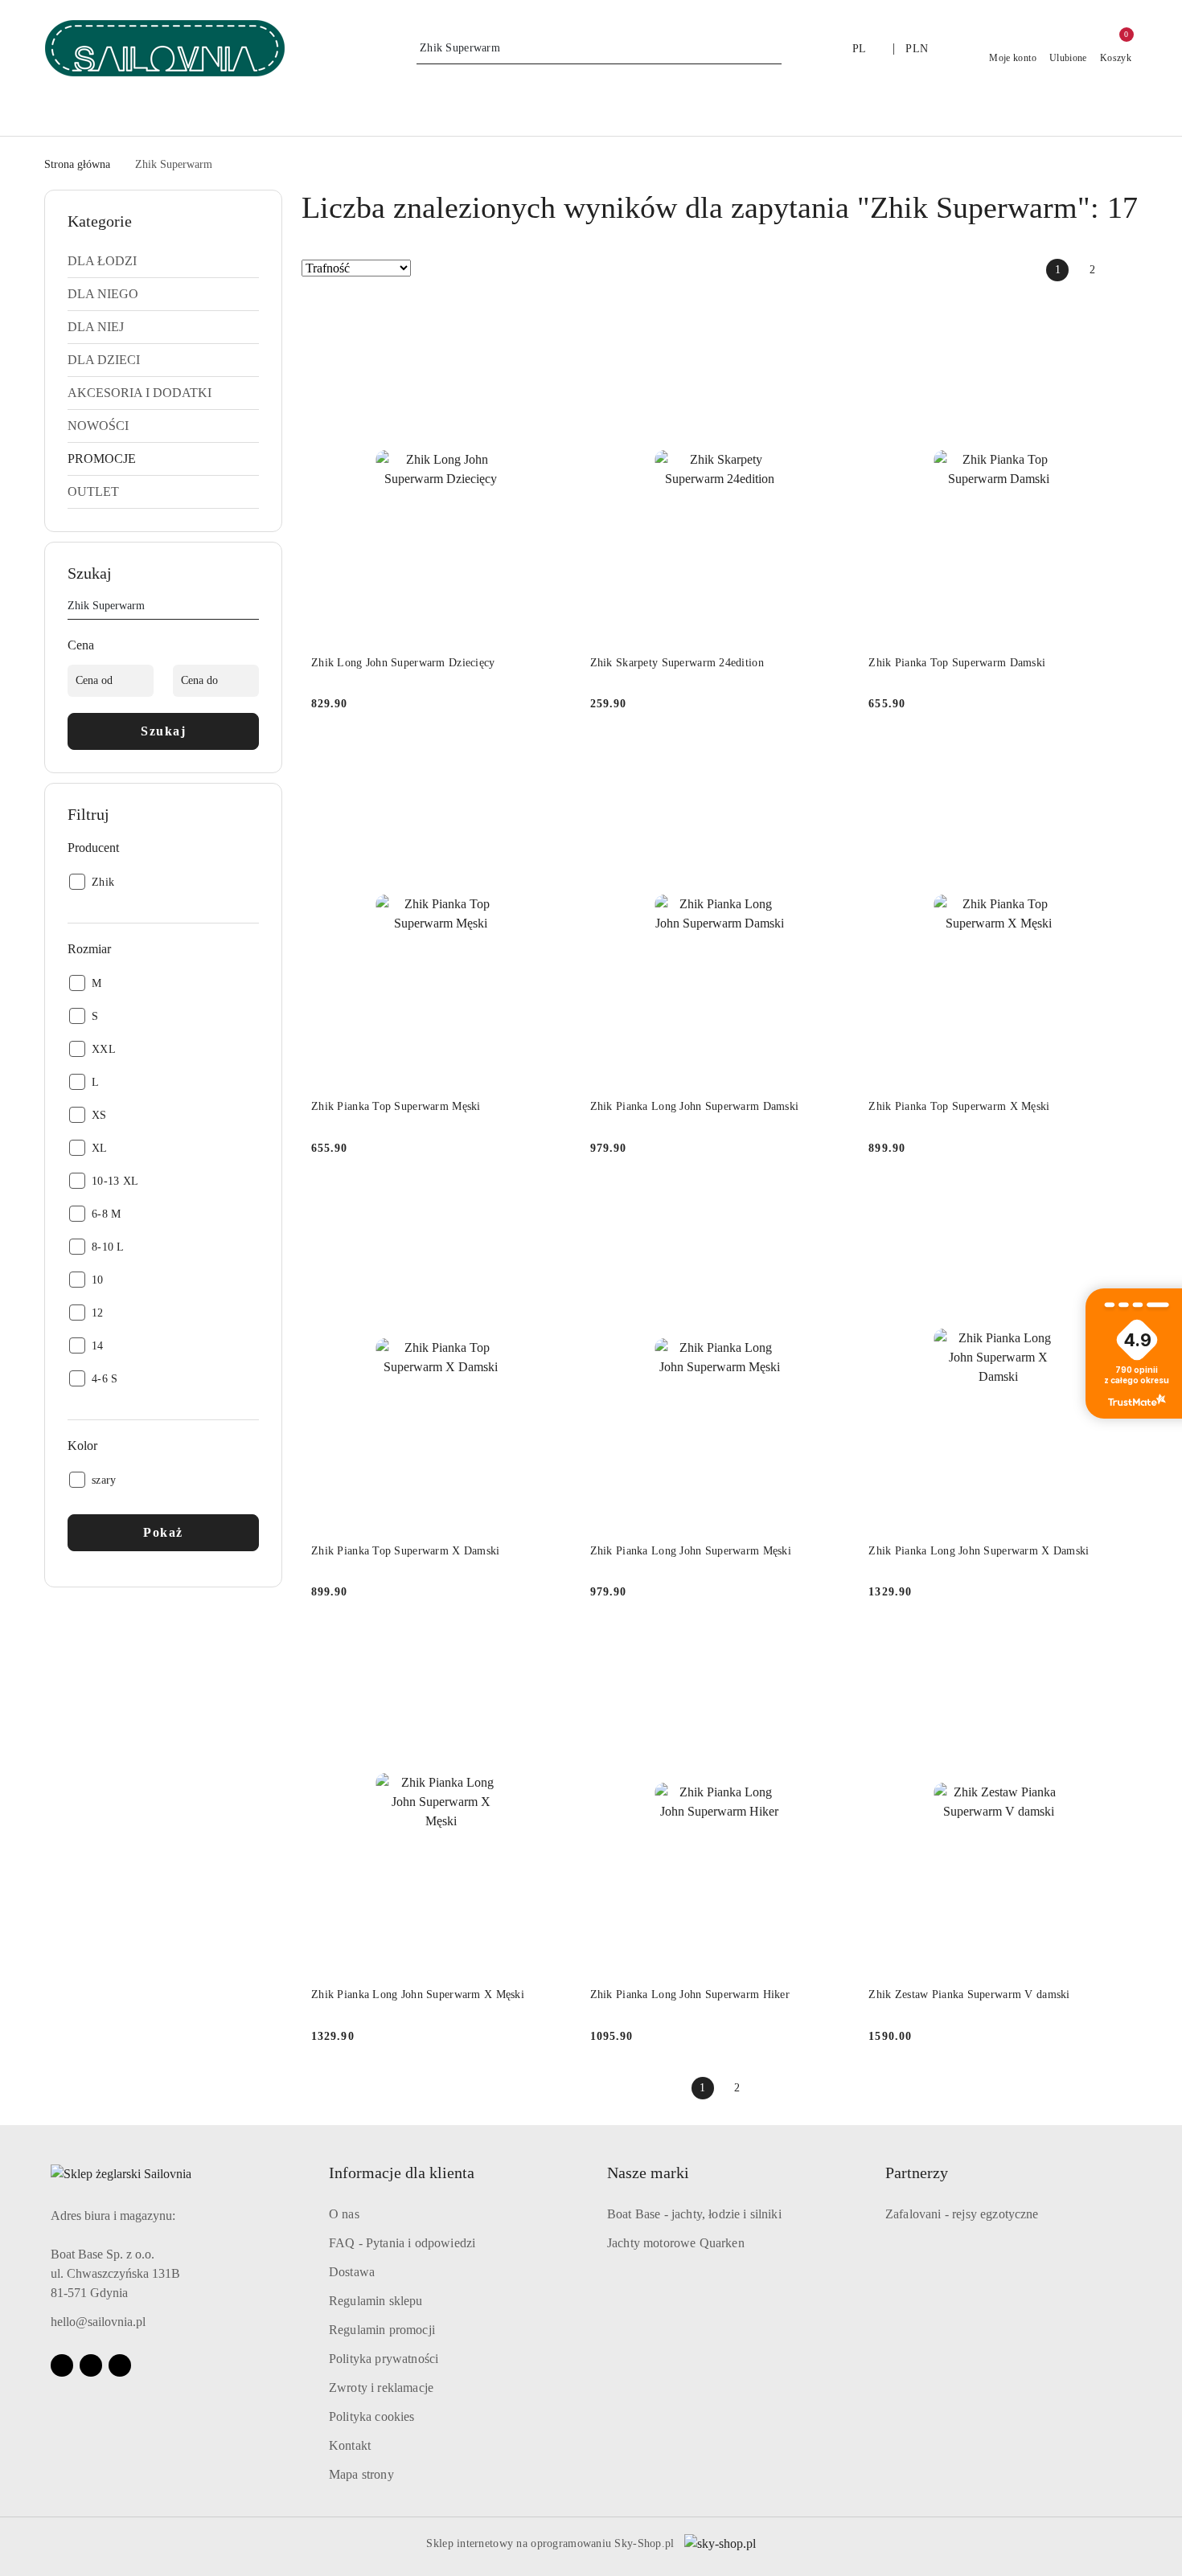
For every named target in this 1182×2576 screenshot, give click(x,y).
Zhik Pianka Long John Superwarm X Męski (418, 1994)
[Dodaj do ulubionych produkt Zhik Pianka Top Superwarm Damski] (1110, 316)
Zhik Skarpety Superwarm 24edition (677, 663)
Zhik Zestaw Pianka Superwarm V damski (969, 1994)
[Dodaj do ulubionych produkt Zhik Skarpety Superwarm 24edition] (831, 316)
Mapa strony (361, 2474)
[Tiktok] (120, 2365)
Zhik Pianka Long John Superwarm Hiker (690, 1994)
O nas (344, 2214)
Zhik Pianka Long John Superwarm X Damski (979, 1551)
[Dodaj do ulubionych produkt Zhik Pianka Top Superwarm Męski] (552, 760)
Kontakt (350, 2445)
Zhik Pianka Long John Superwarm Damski (695, 1106)
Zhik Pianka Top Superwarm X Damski (406, 1551)
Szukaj (163, 731)
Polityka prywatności (384, 2359)
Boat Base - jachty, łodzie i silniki (694, 2214)
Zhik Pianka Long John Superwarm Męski (691, 1551)
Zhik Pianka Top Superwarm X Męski (959, 1106)
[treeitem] (163, 261)
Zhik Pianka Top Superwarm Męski (396, 1106)
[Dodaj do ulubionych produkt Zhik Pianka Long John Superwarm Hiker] (831, 1648)
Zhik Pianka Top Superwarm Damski (957, 663)
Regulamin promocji (382, 2330)
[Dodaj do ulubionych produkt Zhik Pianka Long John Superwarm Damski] (831, 760)
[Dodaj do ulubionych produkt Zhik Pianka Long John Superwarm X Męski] (552, 1648)
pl (860, 49)
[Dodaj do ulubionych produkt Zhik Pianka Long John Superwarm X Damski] (1110, 1204)
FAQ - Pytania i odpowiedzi (402, 2243)
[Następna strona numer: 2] (1127, 270)
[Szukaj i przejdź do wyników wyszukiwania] (772, 48)
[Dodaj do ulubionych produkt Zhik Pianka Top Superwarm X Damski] (552, 1204)
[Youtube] (91, 2365)
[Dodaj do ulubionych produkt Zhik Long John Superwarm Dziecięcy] (552, 316)
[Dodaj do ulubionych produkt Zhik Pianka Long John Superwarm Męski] (831, 1204)
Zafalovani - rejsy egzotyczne (962, 2214)
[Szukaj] (252, 608)
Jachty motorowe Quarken (676, 2243)
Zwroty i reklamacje (381, 2388)
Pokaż (163, 1532)
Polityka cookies (372, 2416)
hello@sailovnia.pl (98, 2322)
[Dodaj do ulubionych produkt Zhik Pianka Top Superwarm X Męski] (1110, 760)
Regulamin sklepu (376, 2301)
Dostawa (352, 2272)
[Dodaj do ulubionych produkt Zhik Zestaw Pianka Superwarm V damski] (1110, 1648)
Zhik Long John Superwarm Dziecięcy (403, 663)
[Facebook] (62, 2365)
